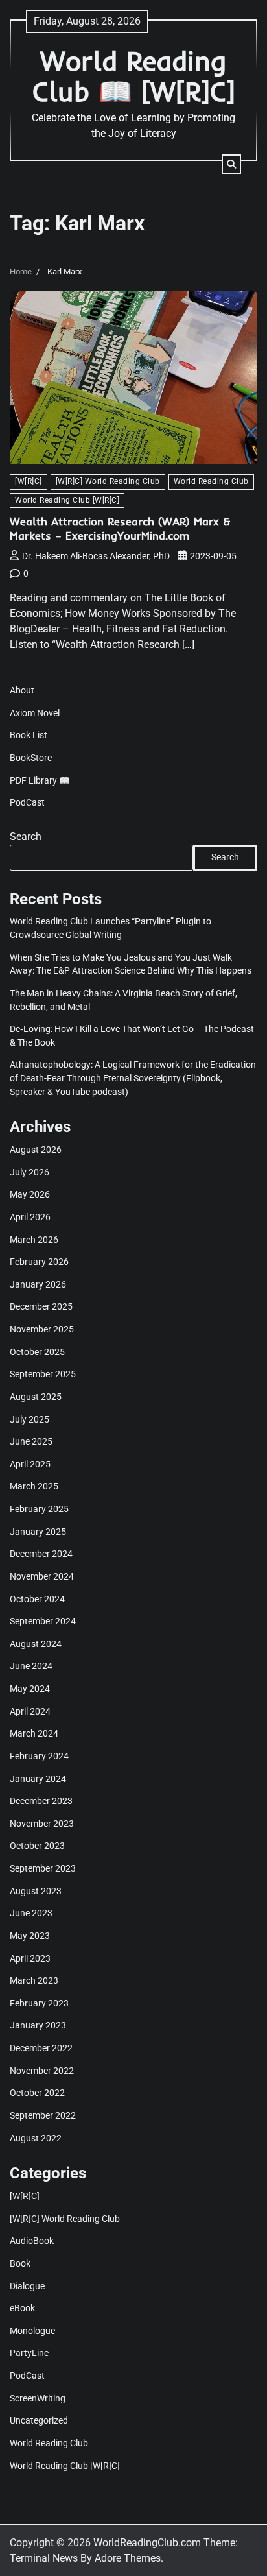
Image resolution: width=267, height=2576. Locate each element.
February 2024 (39, 1756)
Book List (29, 735)
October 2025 (37, 1352)
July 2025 (29, 1419)
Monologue (32, 2331)
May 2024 (30, 1689)
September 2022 (43, 2115)
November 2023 (42, 1824)
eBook (22, 2308)
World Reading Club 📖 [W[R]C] (134, 76)
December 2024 (41, 1554)
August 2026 (36, 1150)
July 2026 (29, 1172)
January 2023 (38, 2025)
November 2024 (42, 1576)
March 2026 (34, 1240)
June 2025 (31, 1441)
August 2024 (36, 1644)
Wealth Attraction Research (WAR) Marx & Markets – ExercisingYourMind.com (120, 528)
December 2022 (41, 2048)
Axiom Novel (35, 713)
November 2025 (42, 1329)
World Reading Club (211, 481)
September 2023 (43, 1868)
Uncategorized (39, 2420)
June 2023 (31, 1913)
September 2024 (43, 1621)
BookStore (31, 758)
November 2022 (42, 2071)
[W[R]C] (29, 481)
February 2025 (39, 1509)
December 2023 (41, 1801)
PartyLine (29, 2353)
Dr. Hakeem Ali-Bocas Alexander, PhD (96, 556)
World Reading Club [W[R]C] (67, 500)
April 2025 (30, 1464)
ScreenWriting (38, 2398)
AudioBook (32, 2241)
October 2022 (37, 2093)
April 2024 (30, 1711)
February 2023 (39, 2003)
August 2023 (36, 1891)
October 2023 (37, 1846)
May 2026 (30, 1194)
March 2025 (34, 1486)
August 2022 (36, 2138)
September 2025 (43, 1374)
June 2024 (31, 1666)
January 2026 (38, 1284)
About (22, 690)
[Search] (231, 164)
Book (20, 2263)
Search (26, 837)
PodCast (27, 802)
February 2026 (39, 1262)
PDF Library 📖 (40, 780)
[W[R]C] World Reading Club (108, 481)
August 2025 (36, 1397)
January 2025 (38, 1532)
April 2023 (30, 1958)
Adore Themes (128, 2558)
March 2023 (34, 1980)
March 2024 (34, 1733)
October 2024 (37, 1599)
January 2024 (38, 1779)
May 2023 (30, 1936)
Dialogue (27, 2286)
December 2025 (41, 1306)
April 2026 (30, 1217)
